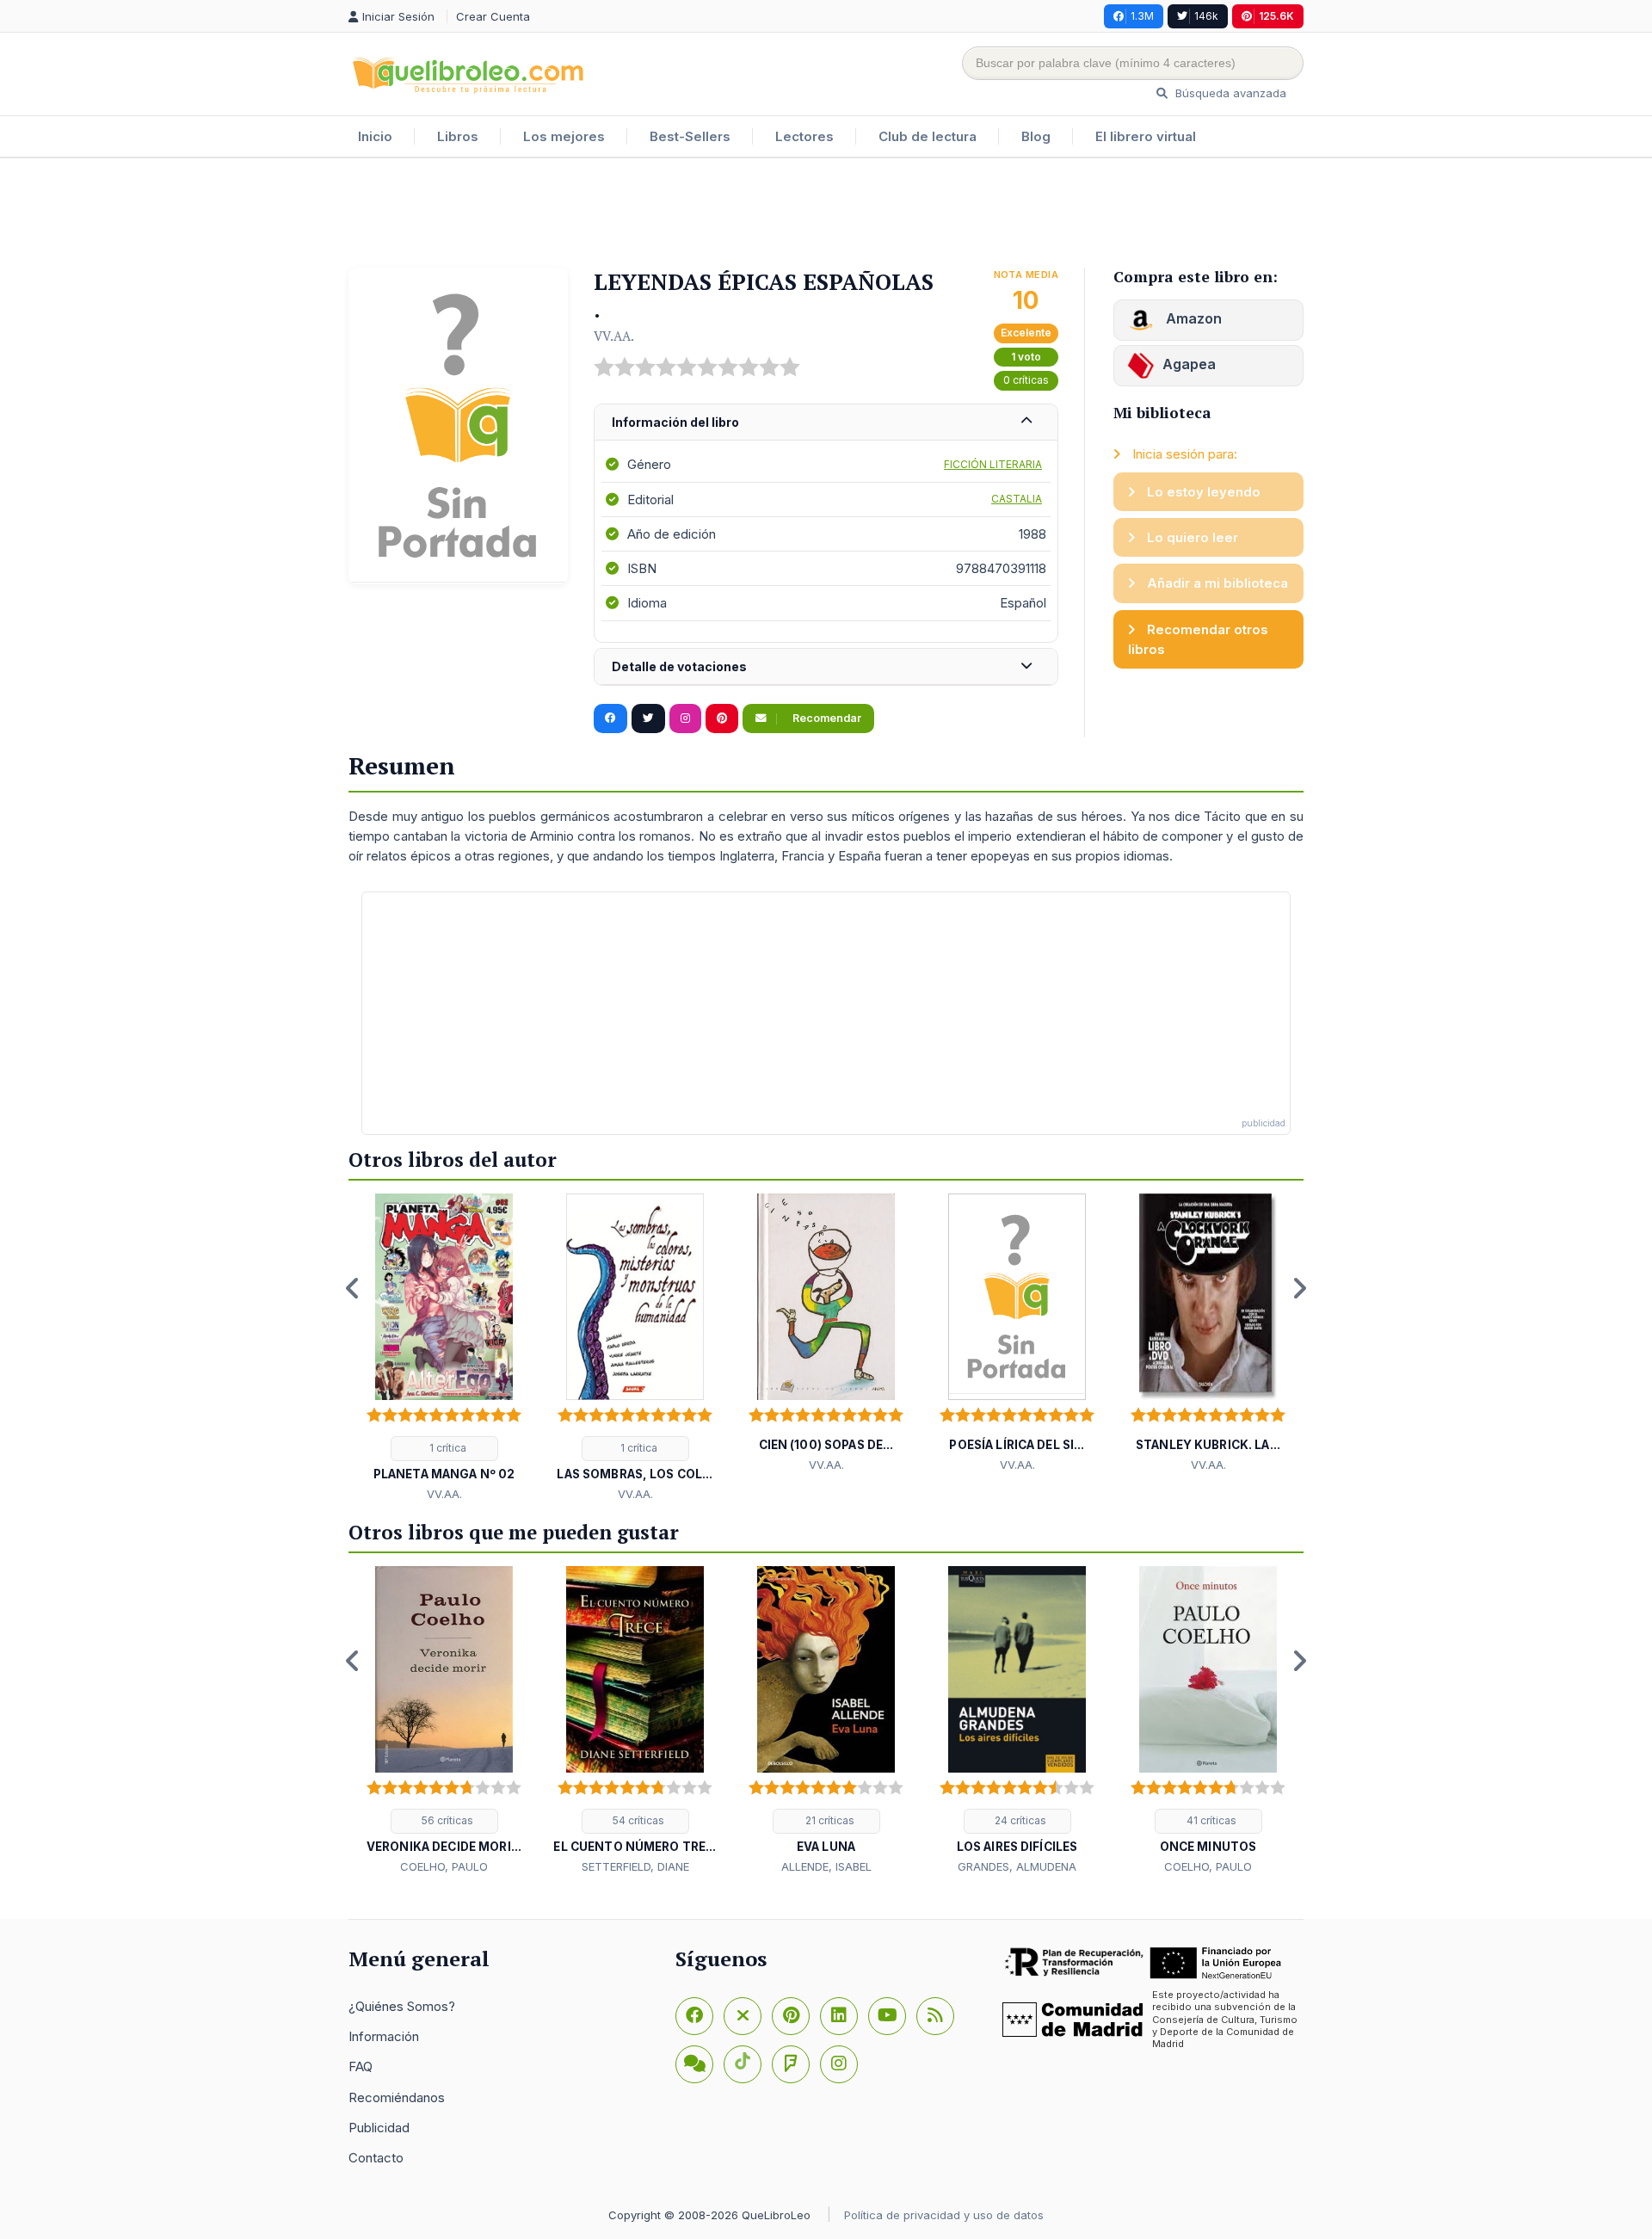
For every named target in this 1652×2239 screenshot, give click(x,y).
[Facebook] (694, 2016)
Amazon (1192, 318)
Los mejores (564, 136)
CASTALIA (1017, 499)
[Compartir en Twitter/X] (648, 719)
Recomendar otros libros (1198, 639)
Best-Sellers (690, 136)
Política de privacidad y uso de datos (944, 2215)
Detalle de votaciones (679, 666)
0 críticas (1026, 380)
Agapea (1189, 364)
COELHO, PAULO (444, 1866)
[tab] (826, 423)
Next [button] (1299, 1288)
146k (1206, 16)
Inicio (375, 136)
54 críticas (637, 1820)
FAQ (361, 2066)
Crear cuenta (493, 16)
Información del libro (675, 422)
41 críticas (1210, 1820)
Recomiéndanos (397, 2097)
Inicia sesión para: (1183, 454)
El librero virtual (1146, 136)
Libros (458, 136)
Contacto (376, 2158)
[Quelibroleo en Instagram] (685, 719)
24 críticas (1019, 1820)
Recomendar (826, 718)
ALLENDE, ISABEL (826, 1866)
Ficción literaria (993, 464)
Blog (1036, 136)
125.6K (1276, 16)
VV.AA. (614, 336)
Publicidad (379, 2128)
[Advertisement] (826, 214)
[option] (444, 1348)
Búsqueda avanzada (1229, 93)
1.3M (1142, 16)
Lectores (804, 136)
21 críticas (829, 1820)
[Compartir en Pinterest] (722, 719)
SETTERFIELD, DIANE (635, 1866)
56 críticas (446, 1820)
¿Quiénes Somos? (402, 2006)
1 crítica (447, 1448)
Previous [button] (353, 1288)
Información (384, 2036)
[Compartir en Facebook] (610, 719)
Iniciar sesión (400, 16)
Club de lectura (928, 136)
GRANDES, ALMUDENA (1017, 1866)
